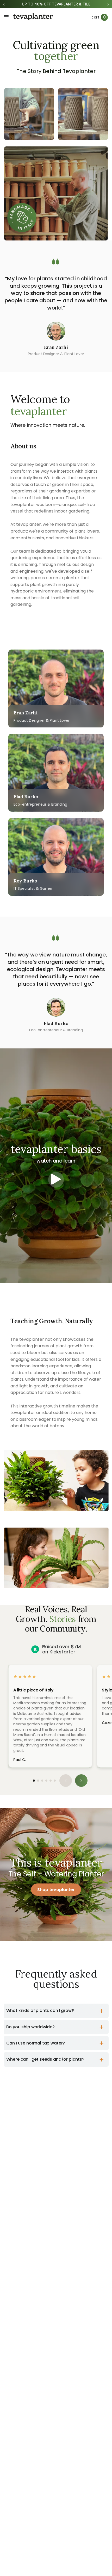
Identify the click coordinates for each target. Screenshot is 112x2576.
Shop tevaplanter (56, 1890)
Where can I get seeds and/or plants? (45, 2059)
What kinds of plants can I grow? (40, 2010)
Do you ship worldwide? (30, 2027)
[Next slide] (81, 1781)
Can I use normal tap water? (36, 2043)
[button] (34, 1781)
